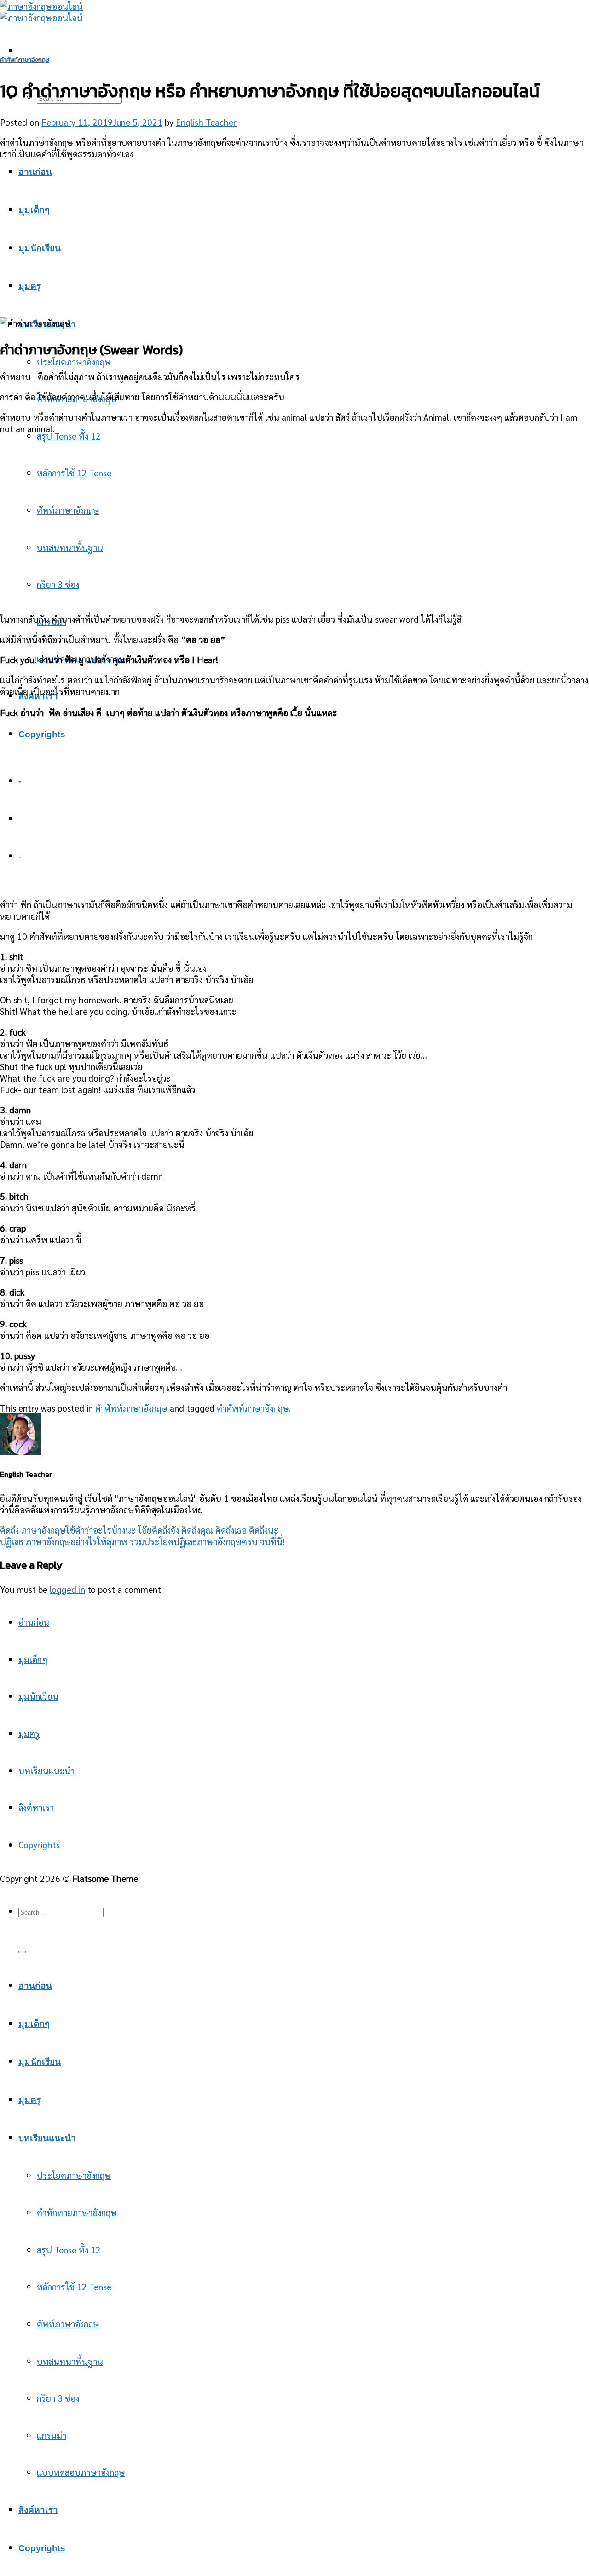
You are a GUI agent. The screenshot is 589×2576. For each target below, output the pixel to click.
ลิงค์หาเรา (36, 1807)
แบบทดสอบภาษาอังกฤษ (81, 2472)
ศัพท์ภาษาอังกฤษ (68, 2324)
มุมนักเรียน (38, 1696)
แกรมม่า (52, 2435)
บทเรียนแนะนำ (46, 1770)
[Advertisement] (294, 232)
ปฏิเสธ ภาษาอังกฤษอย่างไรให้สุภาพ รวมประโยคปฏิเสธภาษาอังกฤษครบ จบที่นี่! (142, 1541)
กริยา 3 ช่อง (58, 2398)
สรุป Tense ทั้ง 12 (69, 436)
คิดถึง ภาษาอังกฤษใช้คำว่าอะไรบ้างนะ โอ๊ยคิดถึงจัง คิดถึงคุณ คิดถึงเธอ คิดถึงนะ (139, 1530)
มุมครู (29, 1733)
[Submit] (22, 1952)
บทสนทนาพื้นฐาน (70, 2361)
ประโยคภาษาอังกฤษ (74, 362)
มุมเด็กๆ (33, 1659)
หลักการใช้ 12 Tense (74, 2286)
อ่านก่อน (34, 1622)
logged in (67, 1589)
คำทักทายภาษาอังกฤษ (77, 2212)
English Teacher (206, 122)
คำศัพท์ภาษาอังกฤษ (25, 60)
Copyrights (42, 734)
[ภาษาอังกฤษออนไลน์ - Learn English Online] (41, 12)
